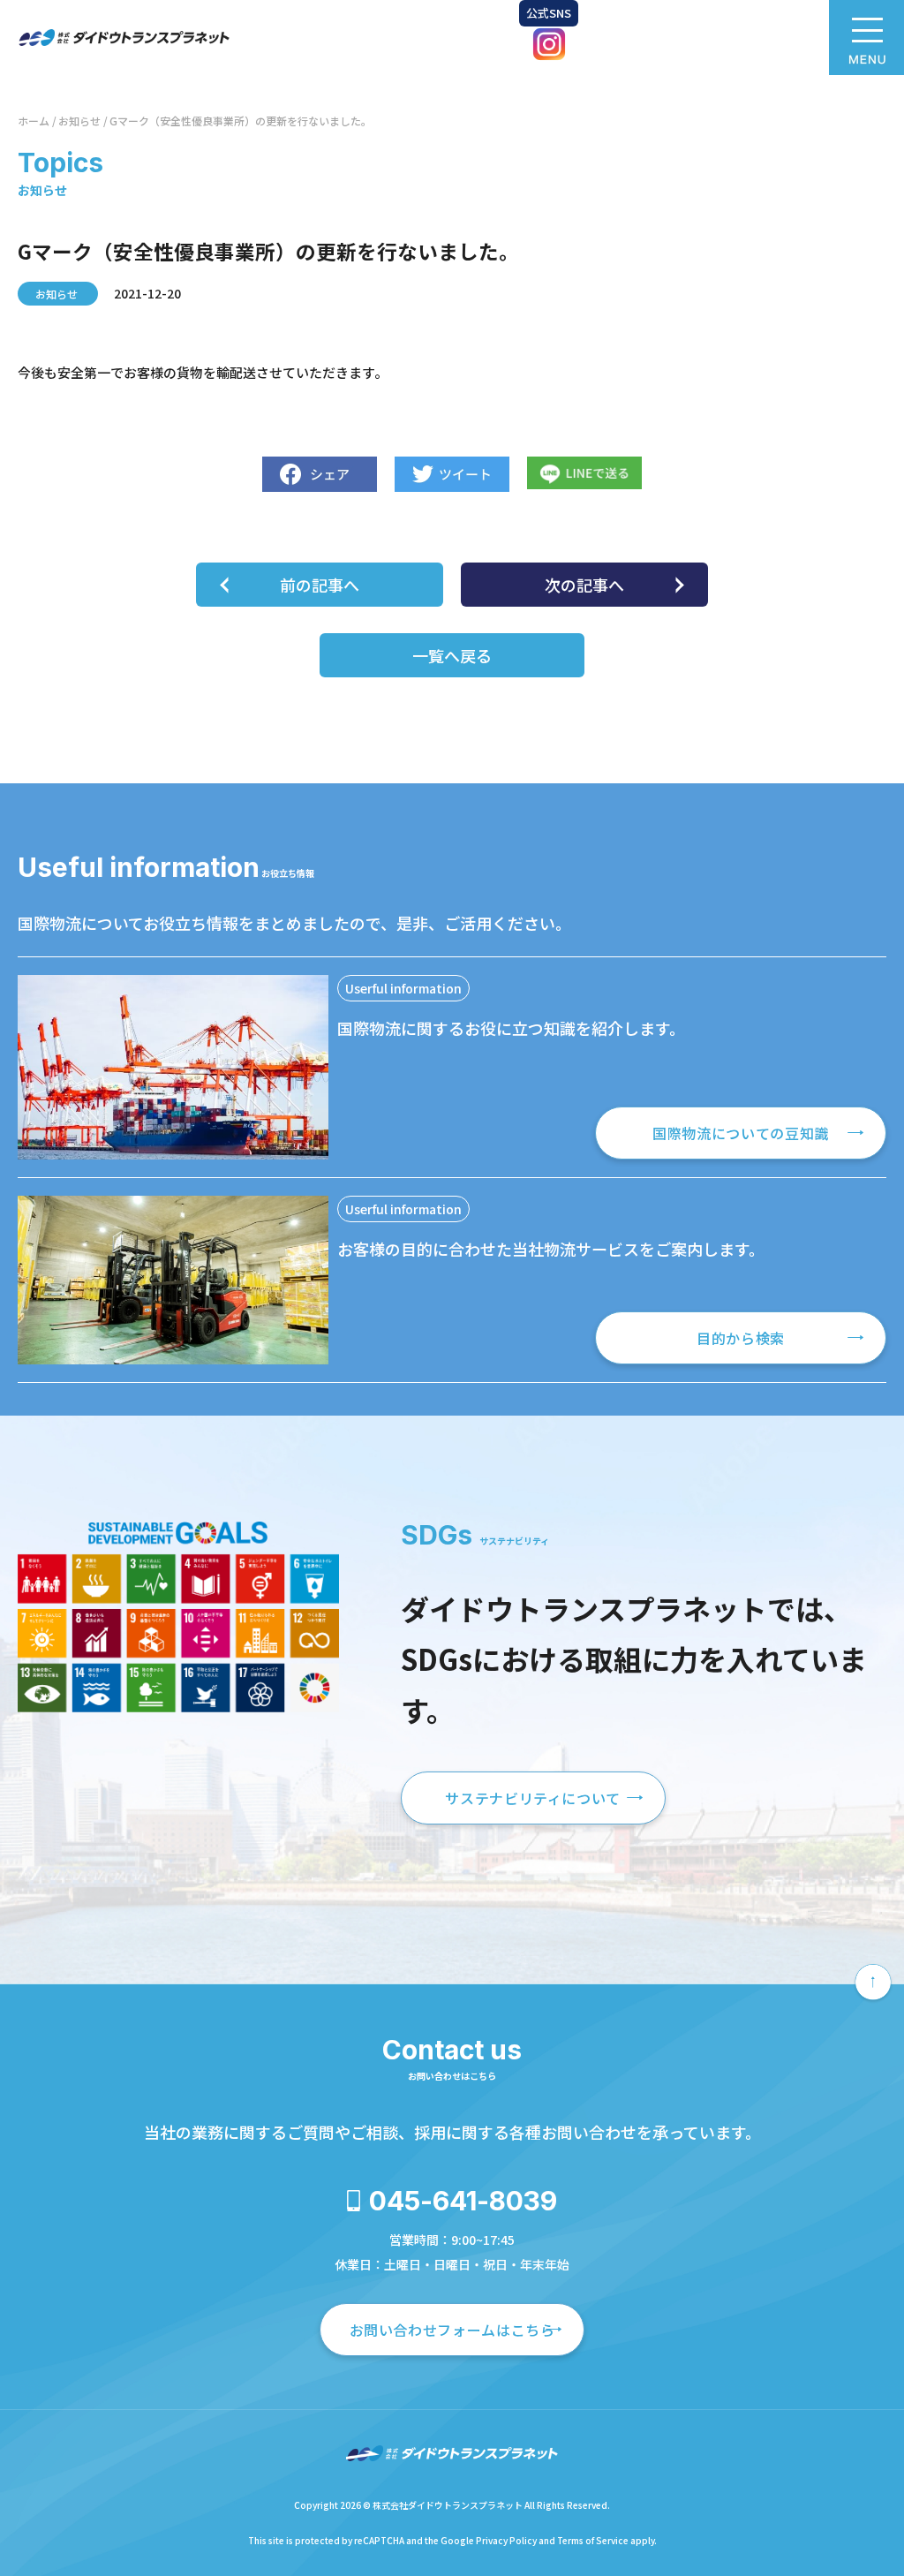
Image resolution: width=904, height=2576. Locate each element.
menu (866, 38)
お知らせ (79, 121)
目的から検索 (741, 1338)
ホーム (34, 121)
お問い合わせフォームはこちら (452, 2330)
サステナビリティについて (533, 1798)
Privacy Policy (506, 2540)
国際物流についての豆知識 (741, 1133)
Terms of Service (593, 2540)
